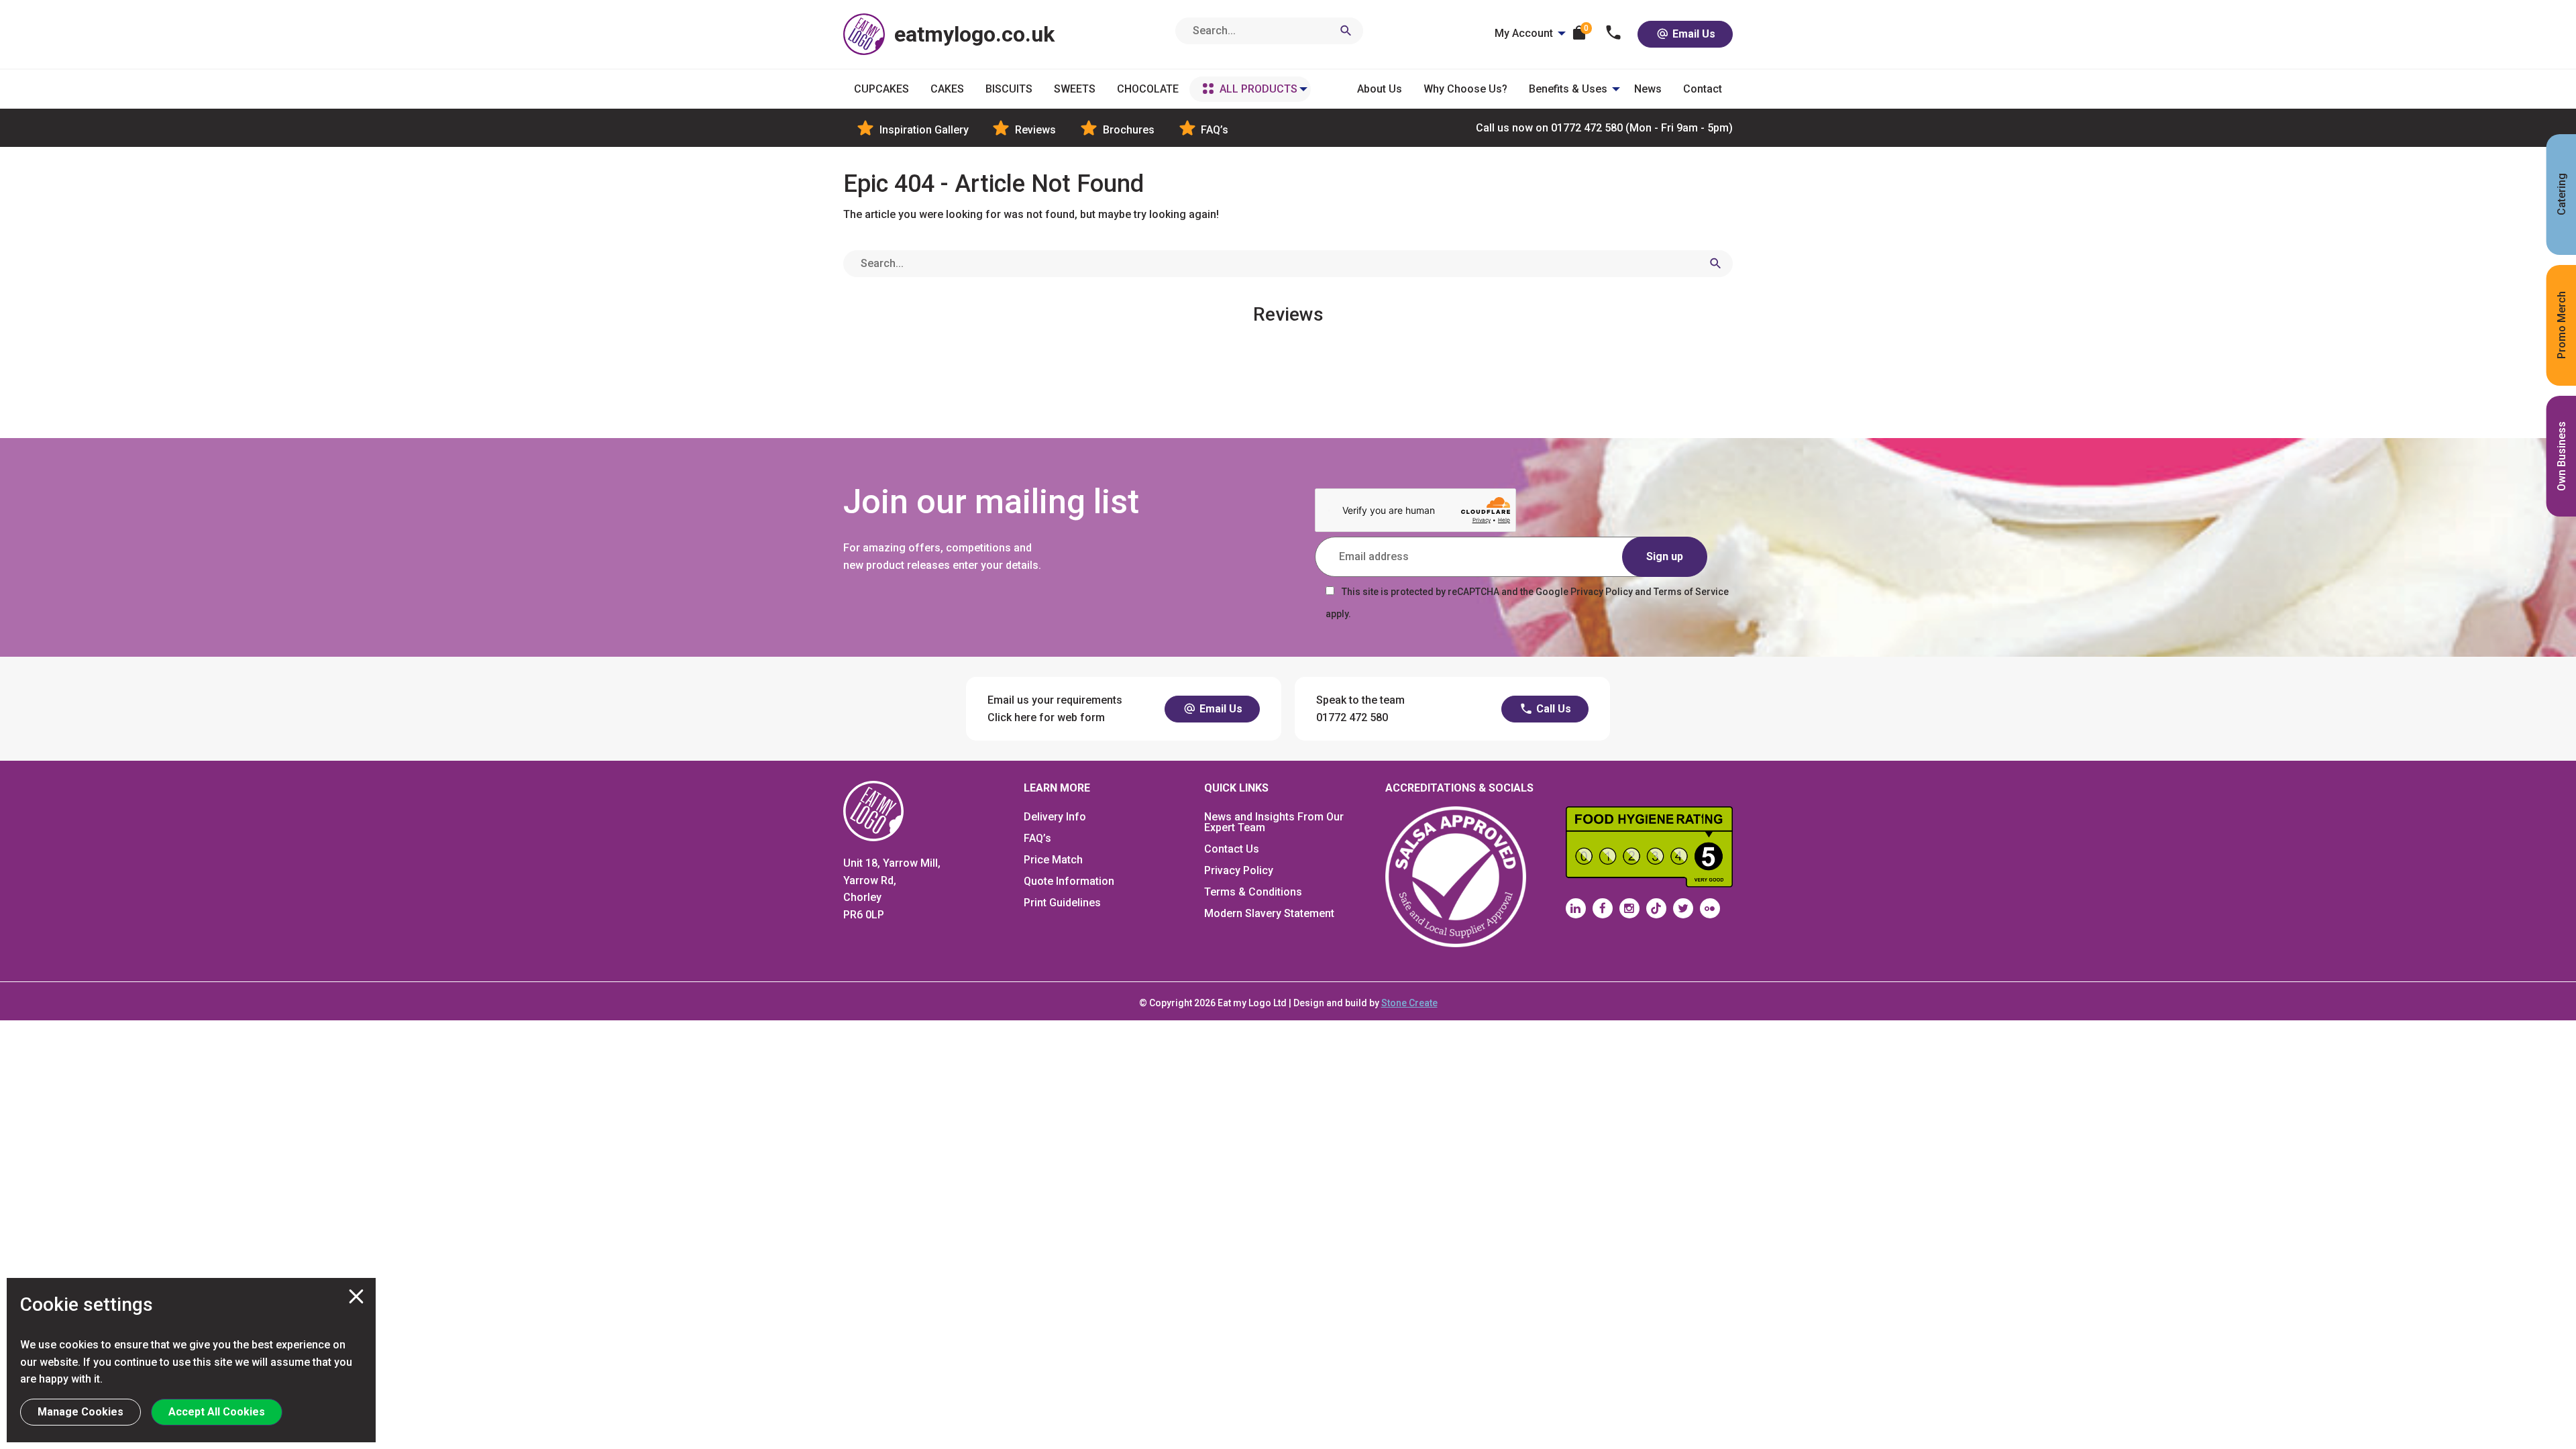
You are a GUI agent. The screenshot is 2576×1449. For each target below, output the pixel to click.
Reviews (1034, 130)
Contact (1703, 89)
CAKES (947, 89)
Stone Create (1409, 1003)
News (1648, 89)
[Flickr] (1710, 908)
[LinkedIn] (1576, 908)
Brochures (1127, 130)
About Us (1380, 89)
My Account (1524, 33)
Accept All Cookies (217, 1412)
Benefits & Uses (1568, 89)
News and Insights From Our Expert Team (1274, 822)
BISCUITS (1009, 89)
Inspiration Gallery (923, 130)
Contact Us (1232, 849)
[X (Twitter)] (1683, 908)
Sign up (1665, 556)
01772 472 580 (1604, 128)
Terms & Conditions (1253, 892)
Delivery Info (1055, 817)
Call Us (1552, 709)
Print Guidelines (1062, 903)
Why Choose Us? (1465, 89)
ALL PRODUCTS (1258, 89)
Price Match (1053, 860)
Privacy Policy (1239, 870)
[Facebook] (1603, 908)
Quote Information (1069, 881)
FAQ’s (1213, 130)
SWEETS (1075, 89)
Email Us (1693, 34)
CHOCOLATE (1148, 89)
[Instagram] (1629, 908)
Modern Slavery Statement (1269, 913)
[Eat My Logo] (873, 811)
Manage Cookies (80, 1412)
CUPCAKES (881, 89)
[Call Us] (1614, 34)
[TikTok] (1656, 908)
